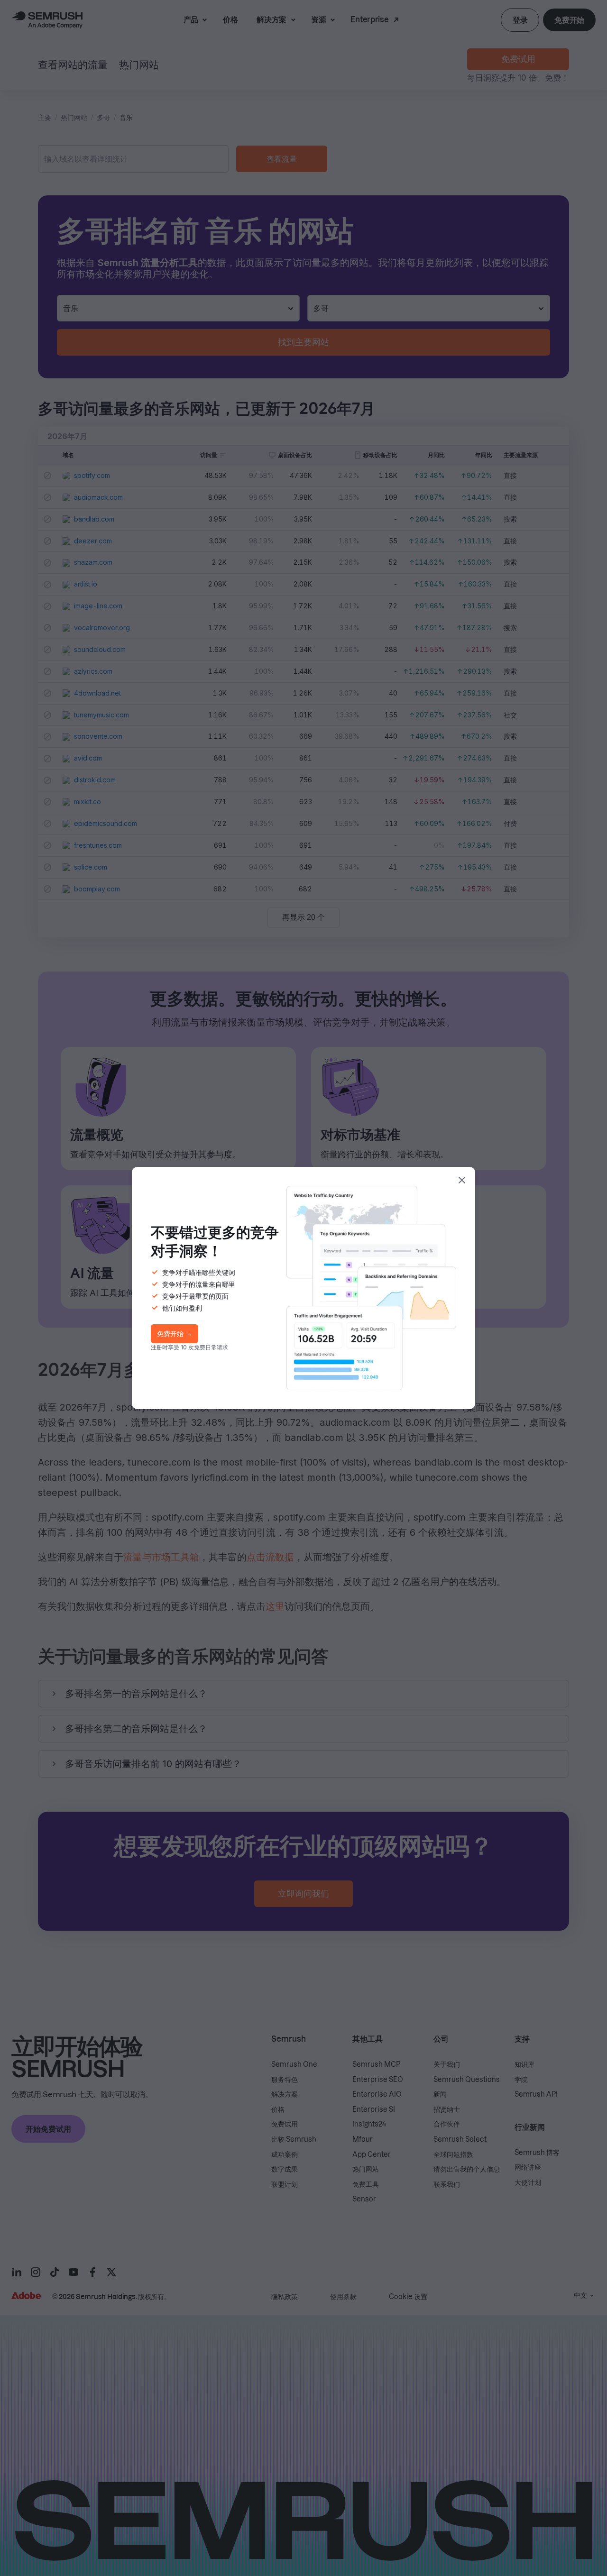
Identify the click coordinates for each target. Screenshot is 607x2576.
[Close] (462, 1180)
